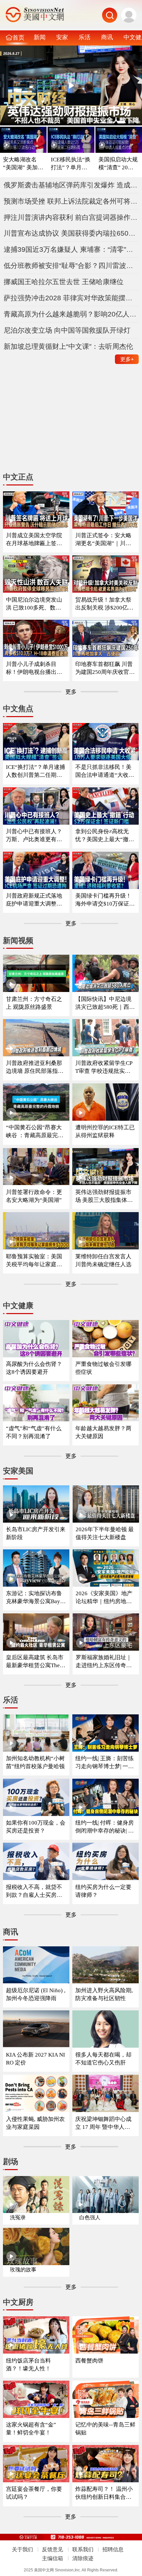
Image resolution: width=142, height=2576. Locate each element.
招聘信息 (113, 2549)
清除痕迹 (83, 2558)
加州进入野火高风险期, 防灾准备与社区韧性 (104, 1994)
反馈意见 (53, 2549)
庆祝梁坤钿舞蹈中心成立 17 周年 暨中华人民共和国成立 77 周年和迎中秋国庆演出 (105, 2123)
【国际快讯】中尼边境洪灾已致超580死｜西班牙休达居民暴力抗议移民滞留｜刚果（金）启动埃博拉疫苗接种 (105, 1003)
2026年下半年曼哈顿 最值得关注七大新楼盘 (105, 1533)
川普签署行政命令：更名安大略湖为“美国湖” (34, 1196)
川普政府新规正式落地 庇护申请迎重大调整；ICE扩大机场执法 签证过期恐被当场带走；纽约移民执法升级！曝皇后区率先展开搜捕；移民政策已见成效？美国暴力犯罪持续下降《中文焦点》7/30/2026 (35, 900)
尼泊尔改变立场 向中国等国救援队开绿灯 (67, 330)
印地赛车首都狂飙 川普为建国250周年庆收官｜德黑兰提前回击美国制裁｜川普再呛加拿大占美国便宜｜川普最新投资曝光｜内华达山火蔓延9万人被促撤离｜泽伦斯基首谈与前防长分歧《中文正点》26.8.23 (105, 668)
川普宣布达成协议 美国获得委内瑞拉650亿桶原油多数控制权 (71, 233)
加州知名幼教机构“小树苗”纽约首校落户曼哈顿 (35, 1762)
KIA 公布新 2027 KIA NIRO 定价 (35, 2059)
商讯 (107, 37)
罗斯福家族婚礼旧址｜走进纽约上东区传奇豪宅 (104, 1662)
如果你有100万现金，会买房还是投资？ (36, 1827)
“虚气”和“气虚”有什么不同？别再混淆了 (34, 1432)
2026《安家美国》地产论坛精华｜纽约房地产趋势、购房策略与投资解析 (104, 1598)
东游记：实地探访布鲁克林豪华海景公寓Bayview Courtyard (35, 1598)
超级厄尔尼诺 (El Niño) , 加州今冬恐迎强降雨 (36, 1994)
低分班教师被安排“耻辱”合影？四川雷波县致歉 (71, 265)
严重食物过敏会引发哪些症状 (103, 1368)
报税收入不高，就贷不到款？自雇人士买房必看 (34, 1891)
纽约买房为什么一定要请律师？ (103, 1891)
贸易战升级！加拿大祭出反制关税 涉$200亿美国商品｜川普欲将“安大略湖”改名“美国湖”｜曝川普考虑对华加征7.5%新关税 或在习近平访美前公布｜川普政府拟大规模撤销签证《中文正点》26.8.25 (105, 604)
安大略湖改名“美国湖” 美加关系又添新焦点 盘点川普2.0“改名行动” (23, 164)
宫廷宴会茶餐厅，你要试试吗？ (34, 2493)
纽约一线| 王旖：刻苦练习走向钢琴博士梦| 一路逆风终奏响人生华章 (105, 1763)
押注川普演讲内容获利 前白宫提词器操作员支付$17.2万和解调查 (71, 217)
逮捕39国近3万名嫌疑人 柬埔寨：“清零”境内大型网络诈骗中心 (71, 249)
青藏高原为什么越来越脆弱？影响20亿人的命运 (71, 314)
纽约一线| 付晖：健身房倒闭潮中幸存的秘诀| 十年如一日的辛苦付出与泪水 (105, 1827)
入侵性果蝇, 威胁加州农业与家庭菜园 (35, 2123)
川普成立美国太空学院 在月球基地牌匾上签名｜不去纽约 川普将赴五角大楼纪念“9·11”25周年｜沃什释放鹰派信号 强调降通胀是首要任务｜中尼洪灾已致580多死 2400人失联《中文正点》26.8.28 (36, 540)
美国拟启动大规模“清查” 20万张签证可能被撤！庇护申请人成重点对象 (119, 164)
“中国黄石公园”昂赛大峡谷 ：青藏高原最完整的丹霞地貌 (35, 1132)
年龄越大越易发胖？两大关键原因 (103, 1432)
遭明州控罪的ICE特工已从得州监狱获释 (105, 1131)
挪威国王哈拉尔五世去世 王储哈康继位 (64, 282)
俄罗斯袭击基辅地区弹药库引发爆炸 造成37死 (71, 185)
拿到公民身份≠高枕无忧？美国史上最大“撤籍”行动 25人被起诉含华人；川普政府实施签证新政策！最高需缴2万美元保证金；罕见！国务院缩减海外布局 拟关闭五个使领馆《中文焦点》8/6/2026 (105, 836)
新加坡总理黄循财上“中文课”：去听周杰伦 (68, 346)
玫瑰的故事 (23, 2270)
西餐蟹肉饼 (89, 2361)
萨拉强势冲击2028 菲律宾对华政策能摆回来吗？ (71, 298)
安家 (62, 37)
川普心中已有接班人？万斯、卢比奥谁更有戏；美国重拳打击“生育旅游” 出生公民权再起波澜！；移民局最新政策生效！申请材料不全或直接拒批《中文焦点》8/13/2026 (36, 836)
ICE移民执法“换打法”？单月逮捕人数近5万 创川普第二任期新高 (71, 164)
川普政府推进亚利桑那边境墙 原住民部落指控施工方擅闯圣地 (35, 1067)
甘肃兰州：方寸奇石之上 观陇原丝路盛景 (34, 1003)
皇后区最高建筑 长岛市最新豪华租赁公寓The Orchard (35, 1662)
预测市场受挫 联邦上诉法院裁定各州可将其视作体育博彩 (71, 201)
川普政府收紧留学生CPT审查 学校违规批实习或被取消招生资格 (104, 1067)
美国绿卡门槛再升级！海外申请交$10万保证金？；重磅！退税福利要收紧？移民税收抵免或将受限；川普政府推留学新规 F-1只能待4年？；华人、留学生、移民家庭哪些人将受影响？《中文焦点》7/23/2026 (105, 900)
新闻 (40, 37)
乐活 (85, 37)
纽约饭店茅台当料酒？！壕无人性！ (28, 2365)
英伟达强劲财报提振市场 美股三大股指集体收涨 (104, 1196)
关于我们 (22, 2549)
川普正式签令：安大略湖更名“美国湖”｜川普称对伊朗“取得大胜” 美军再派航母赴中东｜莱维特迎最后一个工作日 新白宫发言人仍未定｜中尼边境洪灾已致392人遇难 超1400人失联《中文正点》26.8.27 (105, 540)
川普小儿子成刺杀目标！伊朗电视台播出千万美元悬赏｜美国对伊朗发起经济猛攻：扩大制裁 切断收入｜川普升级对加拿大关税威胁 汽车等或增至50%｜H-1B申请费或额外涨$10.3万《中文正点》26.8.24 (35, 668)
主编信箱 (53, 2558)
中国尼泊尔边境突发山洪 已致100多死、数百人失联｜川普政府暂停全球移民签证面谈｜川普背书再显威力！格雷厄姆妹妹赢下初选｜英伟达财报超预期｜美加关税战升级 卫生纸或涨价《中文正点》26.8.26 (35, 604)
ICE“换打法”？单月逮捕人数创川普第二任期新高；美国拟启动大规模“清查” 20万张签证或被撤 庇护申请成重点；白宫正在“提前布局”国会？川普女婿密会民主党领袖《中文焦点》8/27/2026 (35, 771)
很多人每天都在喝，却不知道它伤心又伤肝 (103, 2059)
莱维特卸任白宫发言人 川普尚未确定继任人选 (103, 1260)
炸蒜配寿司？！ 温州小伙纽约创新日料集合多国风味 (104, 2493)
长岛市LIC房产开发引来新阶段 (36, 1533)
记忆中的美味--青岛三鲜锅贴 (105, 2429)
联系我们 (83, 2549)
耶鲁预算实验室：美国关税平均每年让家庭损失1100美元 (34, 1261)
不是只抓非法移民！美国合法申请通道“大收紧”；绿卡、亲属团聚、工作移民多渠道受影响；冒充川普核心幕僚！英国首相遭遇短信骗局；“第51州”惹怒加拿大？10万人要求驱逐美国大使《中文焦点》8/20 (105, 771)
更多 (127, 359)
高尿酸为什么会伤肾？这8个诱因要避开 (34, 1368)
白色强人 (90, 2217)
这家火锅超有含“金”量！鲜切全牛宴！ (31, 2429)
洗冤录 (18, 2217)
